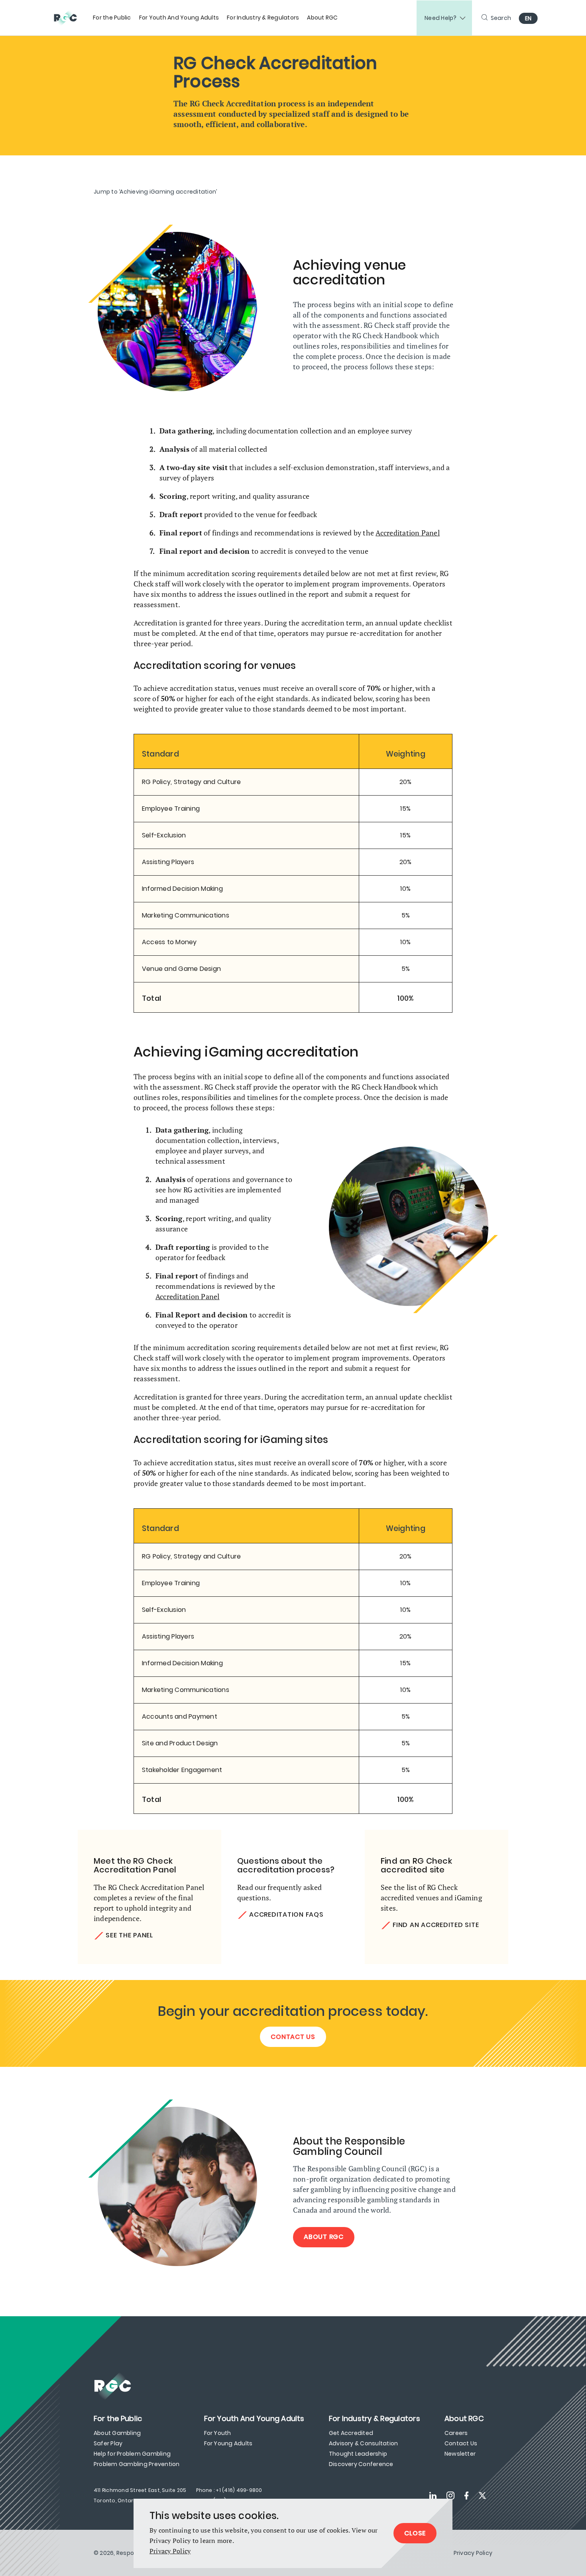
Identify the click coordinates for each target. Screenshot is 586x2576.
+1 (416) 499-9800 (239, 2490)
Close (415, 2533)
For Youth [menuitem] (218, 2433)
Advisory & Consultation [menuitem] (364, 2443)
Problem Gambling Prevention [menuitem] (137, 2464)
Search (501, 18)
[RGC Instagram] (450, 2496)
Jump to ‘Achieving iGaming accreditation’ (155, 192)
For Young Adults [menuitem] (228, 2443)
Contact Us (293, 2037)
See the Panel (129, 1935)
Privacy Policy (170, 2551)
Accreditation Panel (408, 533)
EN (528, 18)
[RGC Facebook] (466, 2496)
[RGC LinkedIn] (433, 2496)
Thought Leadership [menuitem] (358, 2454)
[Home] (69, 18)
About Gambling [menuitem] (117, 2433)
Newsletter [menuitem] (460, 2454)
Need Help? (441, 18)
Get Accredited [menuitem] (351, 2433)
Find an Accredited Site (436, 1925)
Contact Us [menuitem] (461, 2443)
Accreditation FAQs (286, 1914)
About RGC (324, 2237)
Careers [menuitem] (456, 2433)
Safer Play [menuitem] (108, 2443)
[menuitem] (112, 18)
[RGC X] (482, 2496)
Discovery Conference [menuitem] (361, 2464)
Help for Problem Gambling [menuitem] (132, 2454)
